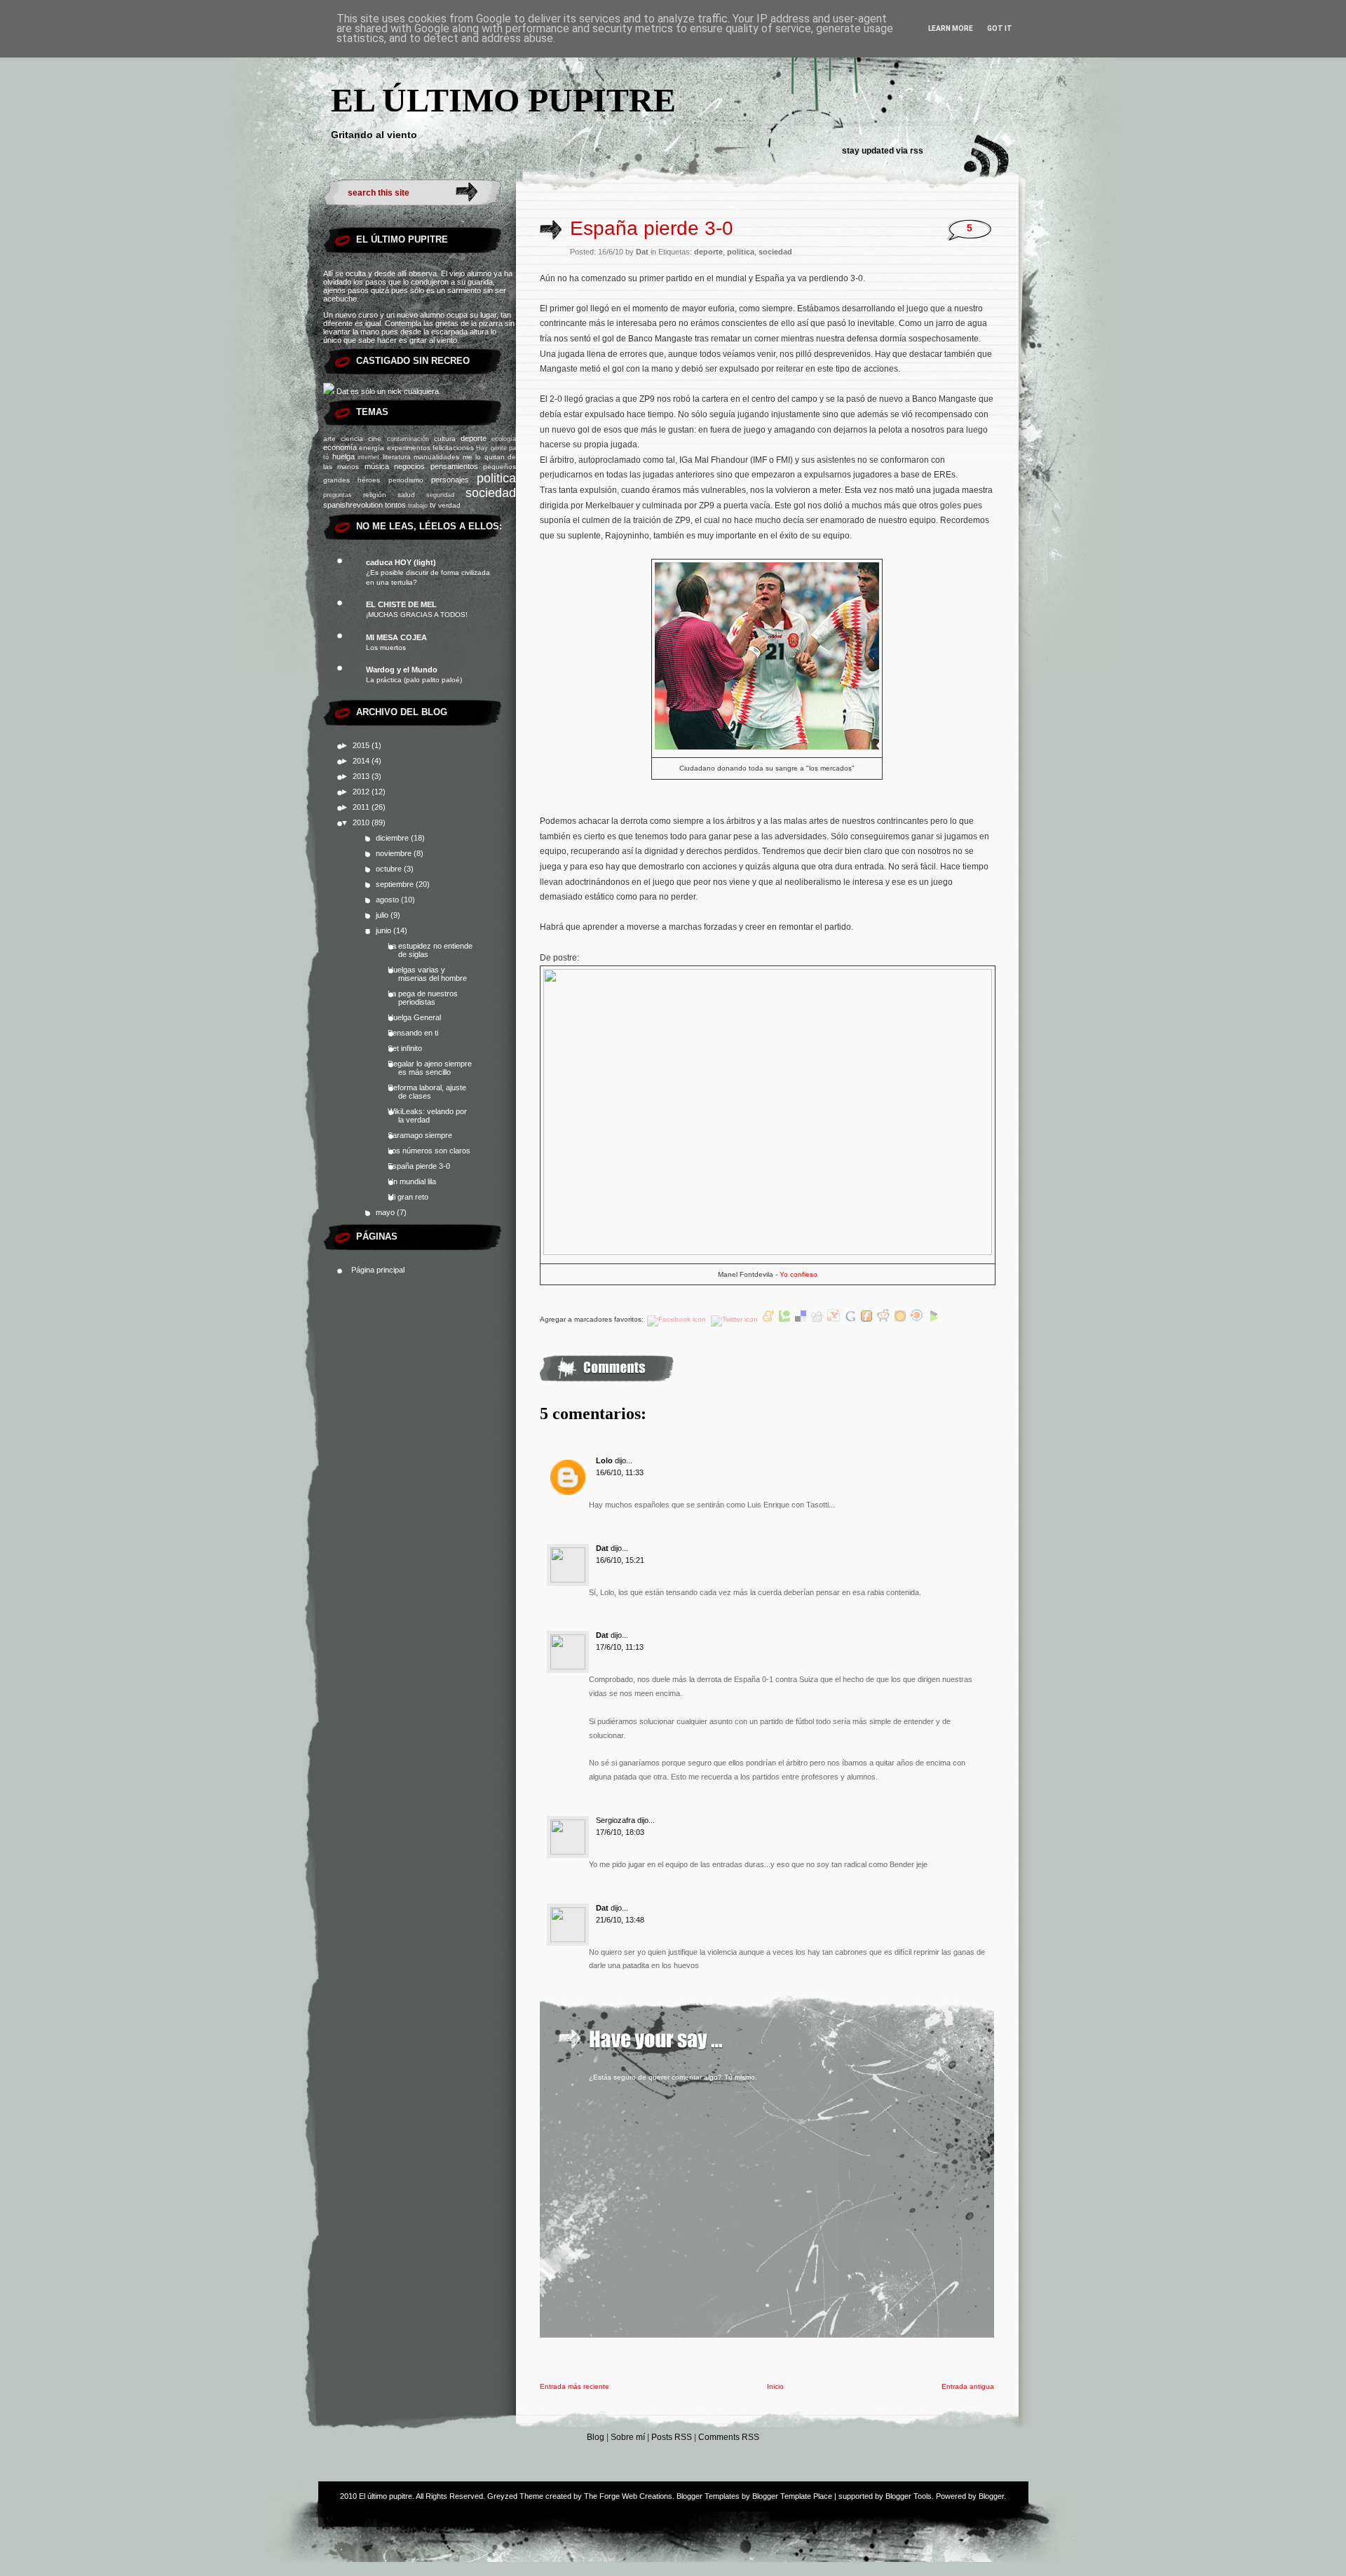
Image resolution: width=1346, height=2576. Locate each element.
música (377, 466)
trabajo (418, 506)
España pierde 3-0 (419, 1166)
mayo (386, 1212)
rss (917, 151)
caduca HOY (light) (401, 562)
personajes (450, 480)
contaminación (408, 439)
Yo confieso (798, 1274)
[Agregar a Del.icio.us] (802, 1319)
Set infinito (405, 1048)
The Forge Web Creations (628, 2496)
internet (368, 457)
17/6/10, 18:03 (620, 1832)
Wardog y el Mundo (402, 670)
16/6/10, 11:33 (620, 1472)
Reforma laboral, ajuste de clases (427, 1092)
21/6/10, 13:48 (620, 1920)
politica (496, 478)
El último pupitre (503, 100)
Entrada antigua (968, 2386)
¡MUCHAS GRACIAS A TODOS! (417, 615)
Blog (596, 2437)
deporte (474, 438)
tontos (395, 505)
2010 (362, 822)
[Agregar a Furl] (868, 1319)
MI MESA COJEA (396, 637)
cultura (445, 439)
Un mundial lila (412, 1181)
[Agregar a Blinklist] (918, 1319)
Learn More (951, 28)
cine (375, 439)
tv (433, 505)
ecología (504, 439)
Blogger (991, 2496)
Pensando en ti (413, 1033)
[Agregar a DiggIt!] (818, 1319)
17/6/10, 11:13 (620, 1647)
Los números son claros (429, 1151)
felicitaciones (453, 448)
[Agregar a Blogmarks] (934, 1319)
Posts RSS (672, 2437)
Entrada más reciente (575, 2386)
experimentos (409, 448)
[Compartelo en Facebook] (678, 1319)
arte (329, 439)
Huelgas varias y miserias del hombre (427, 974)
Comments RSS (729, 2437)
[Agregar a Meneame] (769, 1319)
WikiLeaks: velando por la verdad (427, 1116)
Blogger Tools (909, 2496)
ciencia (352, 439)
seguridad (440, 495)
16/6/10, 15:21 (620, 1560)
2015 (362, 745)
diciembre (393, 838)
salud (406, 495)
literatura (397, 457)
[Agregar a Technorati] (786, 1319)
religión (375, 495)
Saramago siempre (420, 1135)
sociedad (491, 493)
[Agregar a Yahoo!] (835, 1319)
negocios (409, 466)
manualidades (436, 457)
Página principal (378, 1270)
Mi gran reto (408, 1197)
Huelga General (414, 1017)
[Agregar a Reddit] (884, 1319)
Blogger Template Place (792, 2496)
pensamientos (454, 466)
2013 (362, 776)
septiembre (396, 884)
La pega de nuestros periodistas (423, 998)
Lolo (604, 1460)
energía (372, 448)
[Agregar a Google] (851, 1319)
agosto (388, 900)
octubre (390, 869)
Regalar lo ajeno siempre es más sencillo (430, 1068)
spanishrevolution (353, 505)
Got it (1000, 28)
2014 (362, 761)
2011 (362, 807)
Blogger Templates (708, 2496)
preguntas (338, 495)
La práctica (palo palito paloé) (414, 680)
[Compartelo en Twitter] (735, 1319)
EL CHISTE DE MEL (401, 604)
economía (340, 447)
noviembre (395, 853)
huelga (344, 456)
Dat (602, 1548)
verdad (449, 505)
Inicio (775, 2386)
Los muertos (386, 648)
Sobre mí (628, 2437)
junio (385, 930)
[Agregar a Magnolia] (901, 1319)
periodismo (406, 480)
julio (383, 915)
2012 (362, 792)
